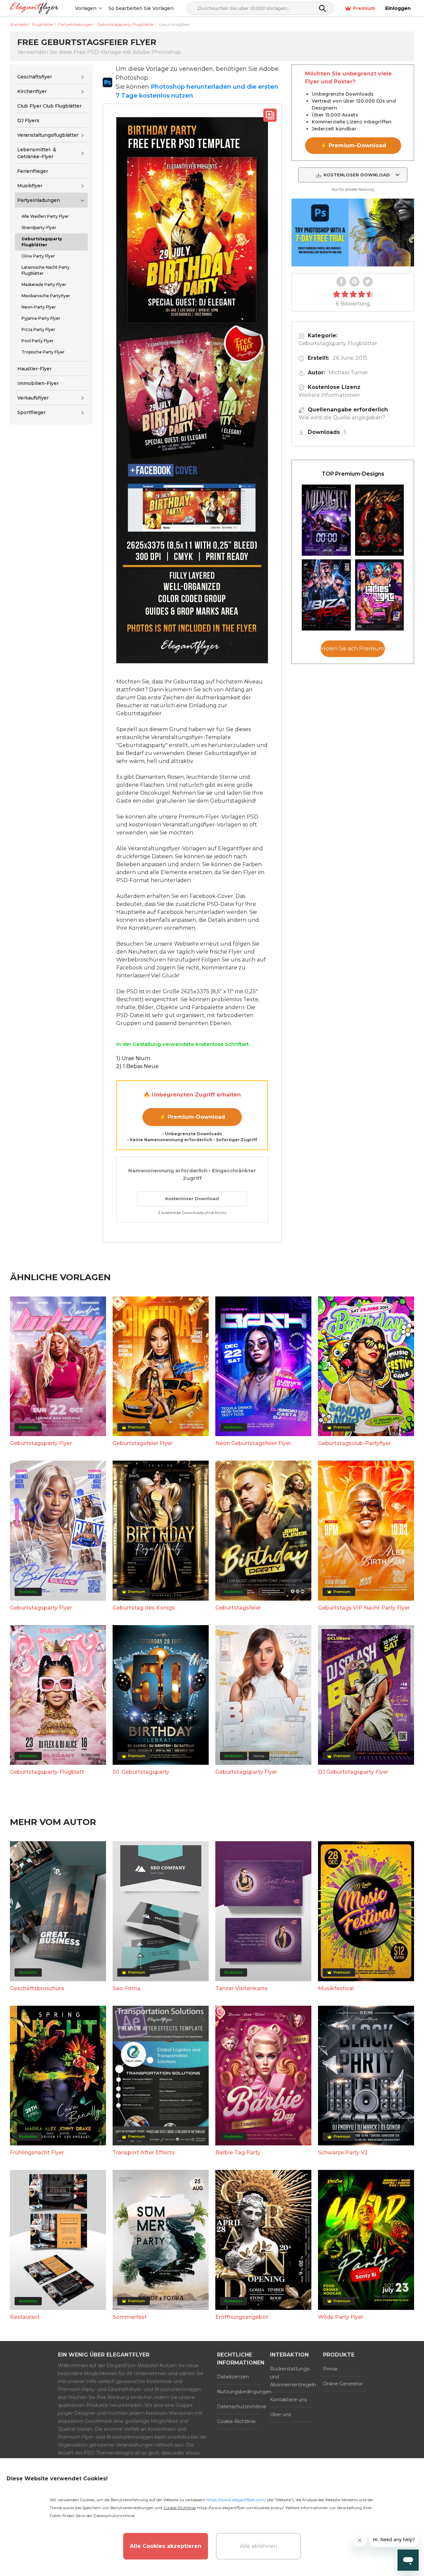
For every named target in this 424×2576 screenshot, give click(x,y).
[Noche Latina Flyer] (380, 520)
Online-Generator (343, 2384)
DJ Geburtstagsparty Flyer (353, 1772)
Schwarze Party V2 (343, 2153)
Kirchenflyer (32, 91)
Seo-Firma (127, 1988)
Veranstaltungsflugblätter (48, 135)
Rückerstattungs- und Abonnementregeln (291, 2377)
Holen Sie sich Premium (353, 649)
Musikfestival (336, 1988)
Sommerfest (130, 2317)
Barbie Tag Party (238, 2153)
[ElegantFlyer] (34, 8)
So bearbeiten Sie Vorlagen (141, 8)
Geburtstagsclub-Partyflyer (354, 1443)
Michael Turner (348, 373)
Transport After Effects (144, 2153)
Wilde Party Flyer (341, 2317)
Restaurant (25, 2317)
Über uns (280, 2414)
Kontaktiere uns (288, 2400)
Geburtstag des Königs (144, 1608)
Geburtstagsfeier (238, 1608)
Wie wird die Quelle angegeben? (342, 418)
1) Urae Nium (133, 1058)
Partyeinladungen (39, 200)
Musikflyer (30, 186)
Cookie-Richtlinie (236, 2421)
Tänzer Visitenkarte (241, 1988)
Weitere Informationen (329, 395)
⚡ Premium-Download (192, 1117)
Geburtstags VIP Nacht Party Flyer (364, 1608)
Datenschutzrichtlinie (238, 2407)
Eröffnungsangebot (242, 2317)
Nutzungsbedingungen (238, 2392)
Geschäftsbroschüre (37, 1988)
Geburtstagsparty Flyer (41, 1443)
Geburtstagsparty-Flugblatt (47, 1772)
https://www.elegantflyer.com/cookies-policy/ (240, 2508)
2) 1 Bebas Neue (137, 1066)
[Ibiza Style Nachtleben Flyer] (326, 595)
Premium (364, 8)
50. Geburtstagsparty (141, 1772)
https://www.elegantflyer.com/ (236, 2500)
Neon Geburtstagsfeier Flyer (253, 1443)
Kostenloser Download (192, 1198)
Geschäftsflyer (35, 77)
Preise (330, 2369)
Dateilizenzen (233, 2377)
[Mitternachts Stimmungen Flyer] (326, 520)
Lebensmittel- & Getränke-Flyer (37, 153)
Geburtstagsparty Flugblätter (338, 343)
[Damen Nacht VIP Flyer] (380, 595)
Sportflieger (31, 413)
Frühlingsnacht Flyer (37, 2153)
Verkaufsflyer (33, 398)
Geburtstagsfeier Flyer (143, 1443)
